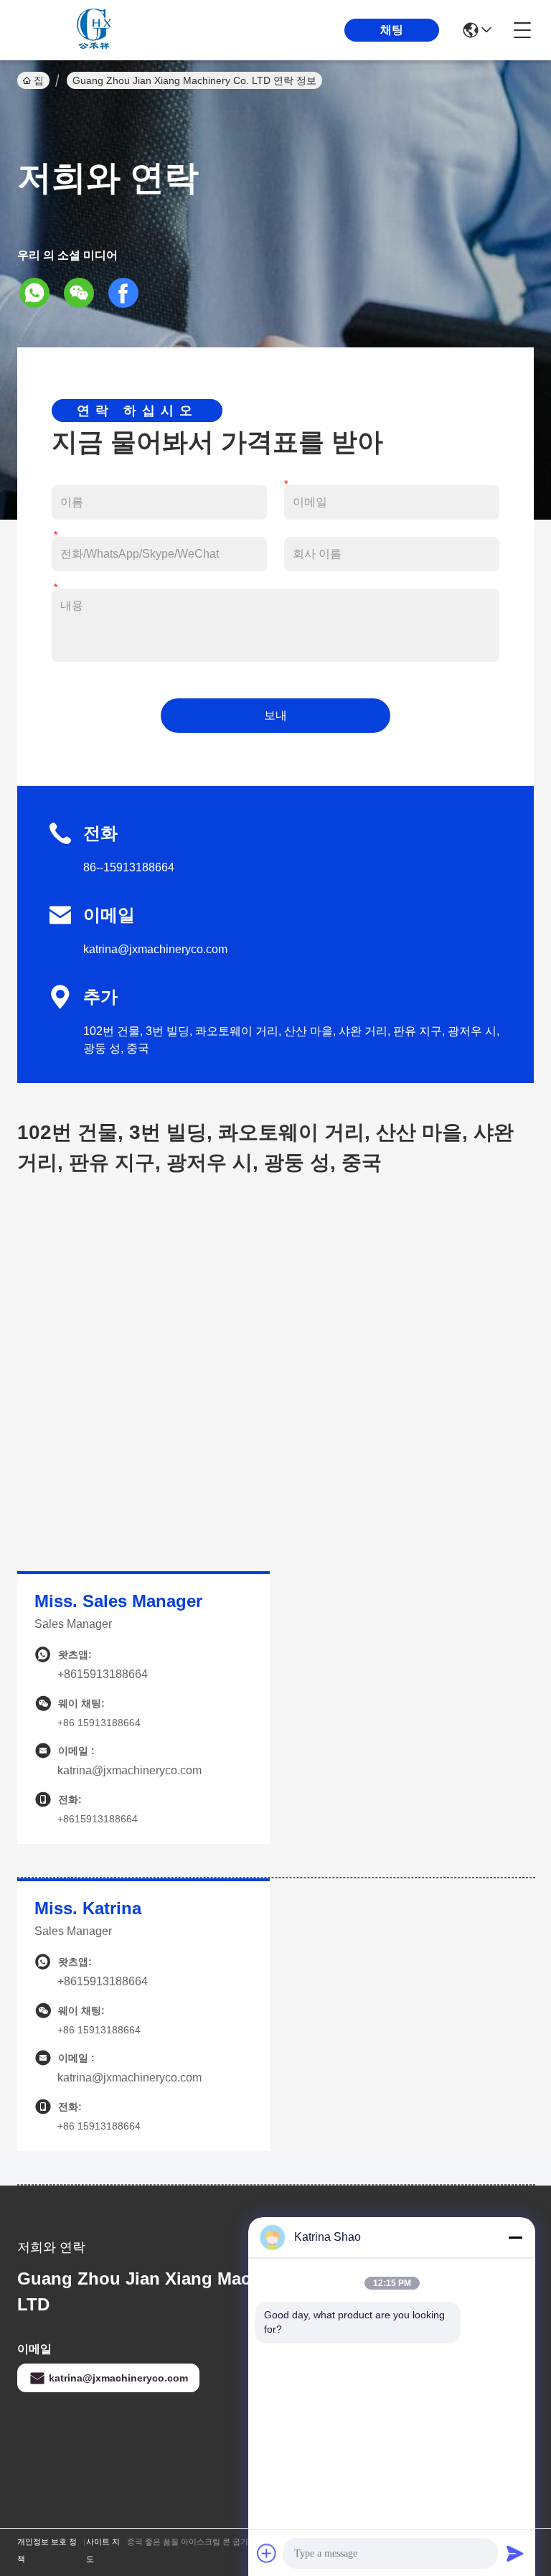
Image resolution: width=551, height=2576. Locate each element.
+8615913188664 (103, 1674)
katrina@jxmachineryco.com (155, 949)
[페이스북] (128, 293)
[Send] (515, 2553)
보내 (275, 715)
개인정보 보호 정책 (47, 2550)
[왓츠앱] (39, 293)
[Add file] (267, 2553)
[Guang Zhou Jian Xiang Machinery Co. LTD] (96, 30)
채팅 (392, 30)
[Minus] (515, 2237)
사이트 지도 (103, 2550)
